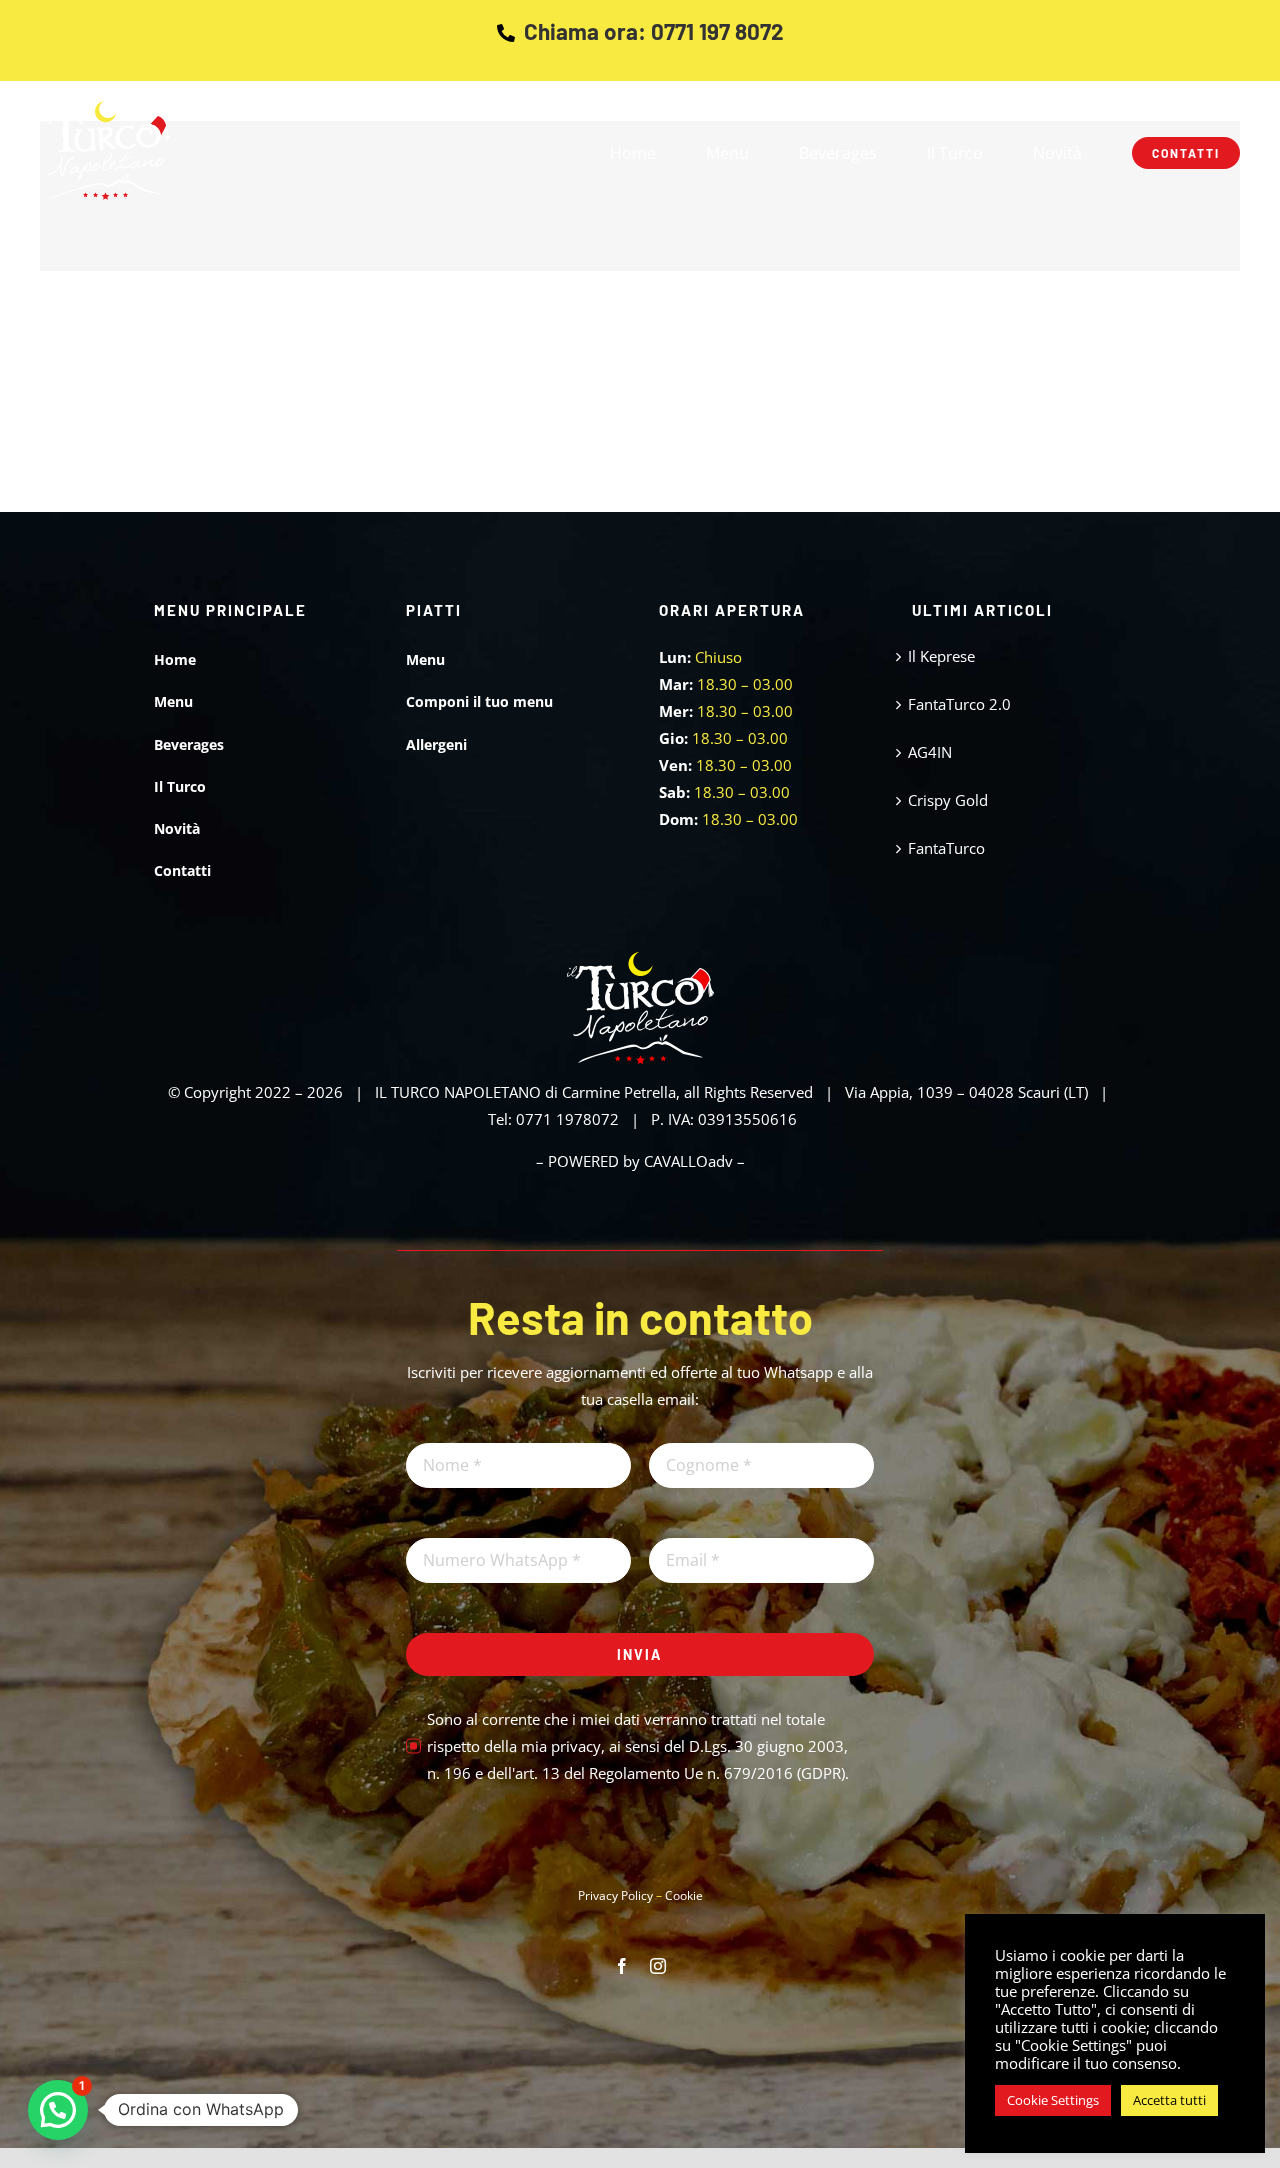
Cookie (684, 1895)
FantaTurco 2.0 (959, 704)
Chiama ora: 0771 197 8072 (654, 31)
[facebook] (622, 1966)
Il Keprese (941, 656)
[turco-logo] (105, 108)
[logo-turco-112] (640, 959)
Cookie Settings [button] (1053, 2100)
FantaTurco (946, 848)
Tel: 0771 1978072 (553, 1119)
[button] (58, 2110)
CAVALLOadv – (694, 1161)
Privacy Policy (615, 1895)
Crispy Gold (948, 800)
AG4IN (930, 752)
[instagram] (658, 1966)
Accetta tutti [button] (1169, 2100)
